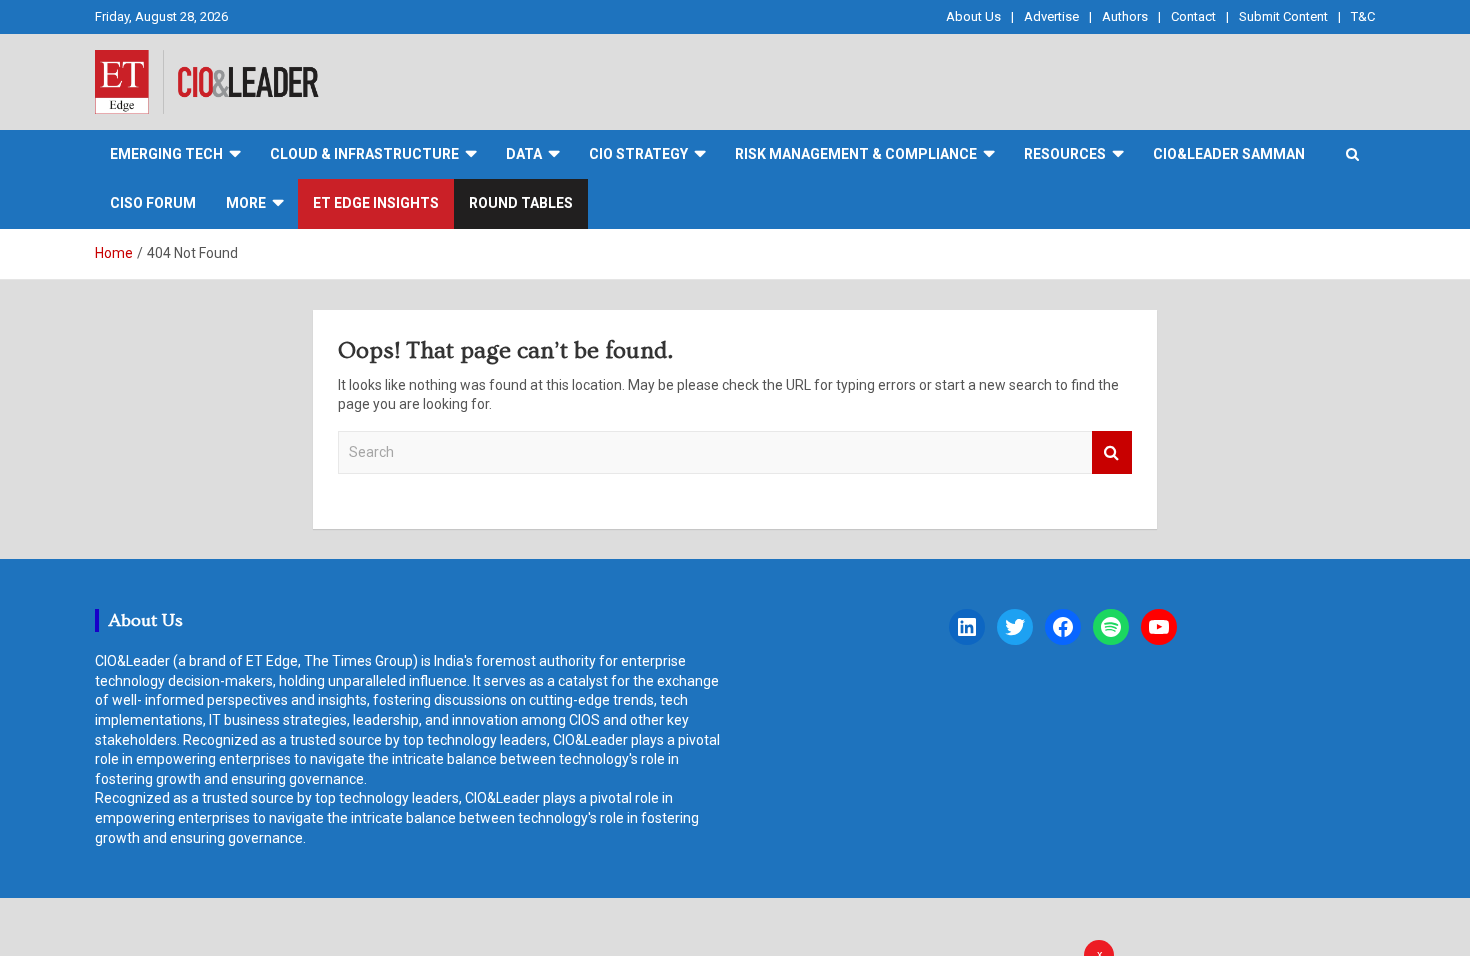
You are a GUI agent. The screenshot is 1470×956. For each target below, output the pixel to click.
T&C (1363, 16)
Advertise (1051, 16)
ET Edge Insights (376, 203)
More (246, 203)
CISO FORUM (153, 203)
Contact (1193, 16)
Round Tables (521, 203)
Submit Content (1283, 16)
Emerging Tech (166, 154)
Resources (1065, 154)
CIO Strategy (638, 154)
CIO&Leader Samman (1229, 154)
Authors (1125, 16)
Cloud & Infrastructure (364, 154)
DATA (524, 154)
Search (1112, 452)
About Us (973, 16)
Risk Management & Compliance (856, 154)
